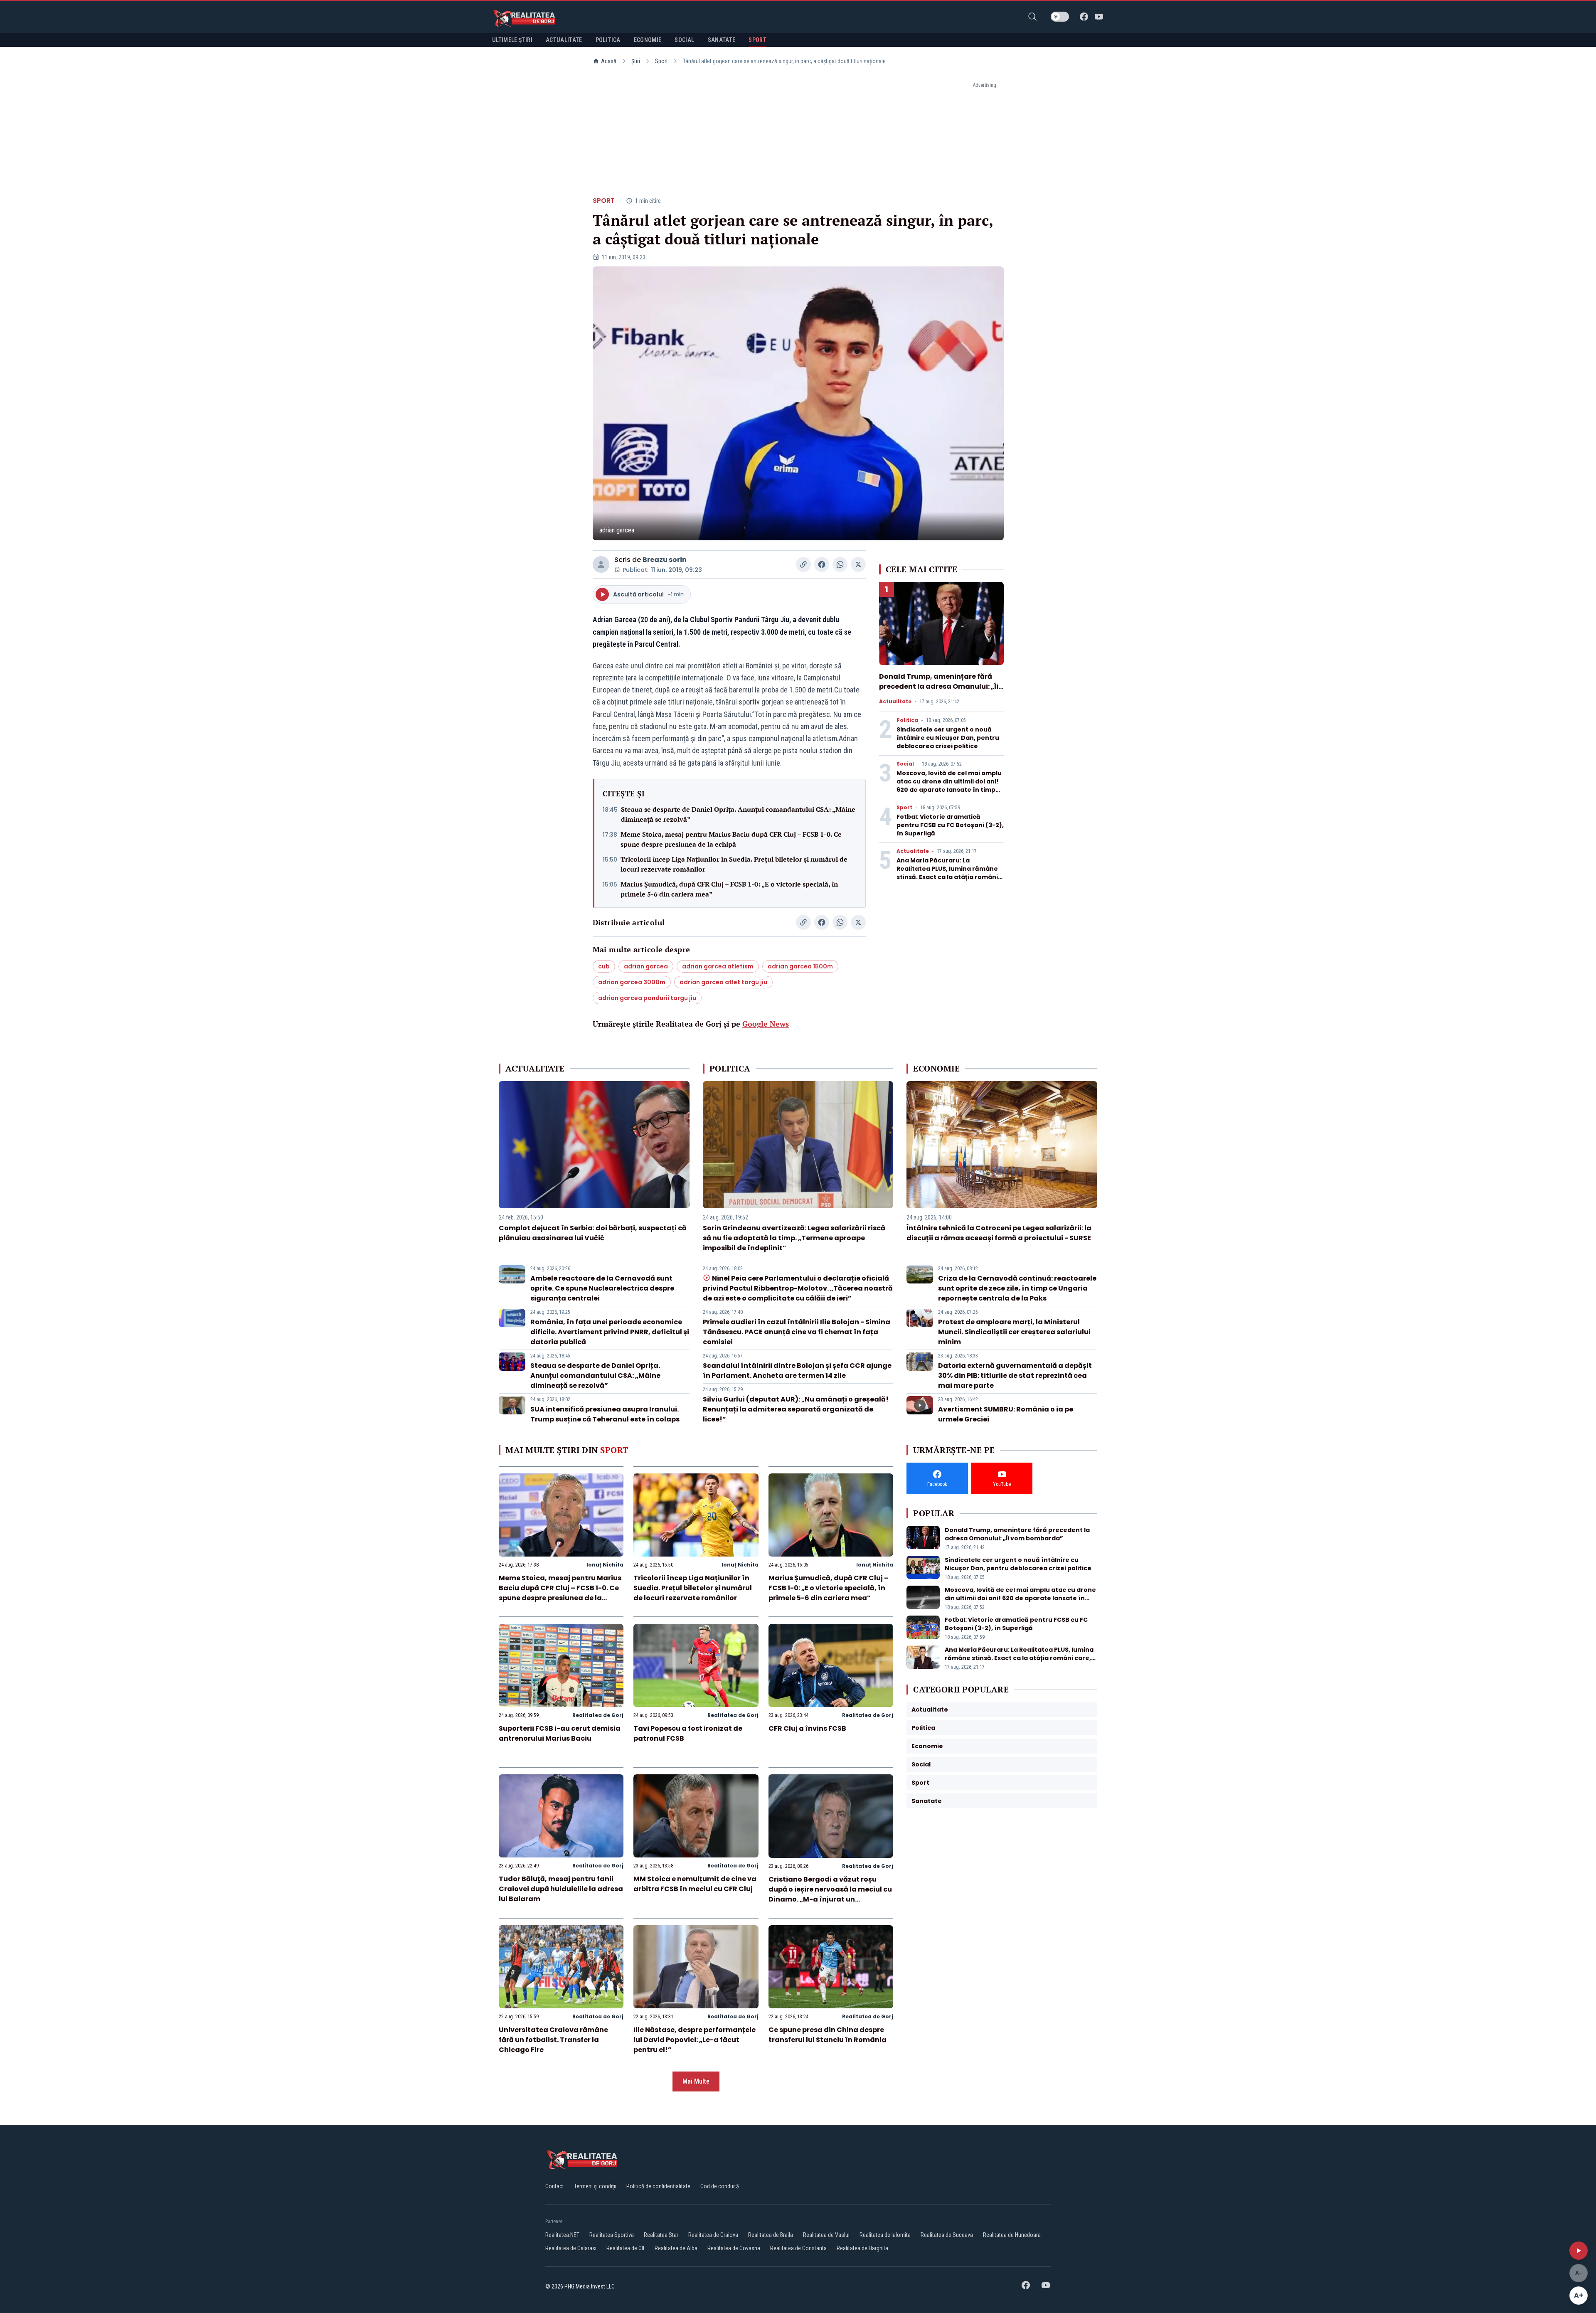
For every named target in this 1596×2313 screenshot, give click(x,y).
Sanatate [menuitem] (722, 40)
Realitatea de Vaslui (826, 2235)
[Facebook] (1084, 17)
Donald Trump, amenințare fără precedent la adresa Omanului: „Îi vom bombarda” (939, 686)
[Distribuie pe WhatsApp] (840, 564)
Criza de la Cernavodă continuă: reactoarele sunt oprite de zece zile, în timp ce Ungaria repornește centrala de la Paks (1017, 1288)
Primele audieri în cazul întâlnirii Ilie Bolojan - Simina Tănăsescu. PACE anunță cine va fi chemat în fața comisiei (797, 1332)
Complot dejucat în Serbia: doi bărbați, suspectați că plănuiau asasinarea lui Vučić (593, 1233)
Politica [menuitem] (608, 40)
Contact (555, 2186)
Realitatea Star (661, 2235)
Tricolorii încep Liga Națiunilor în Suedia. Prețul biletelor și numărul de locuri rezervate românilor (734, 864)
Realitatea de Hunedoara (1012, 2235)
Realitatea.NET (562, 2235)
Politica (907, 720)
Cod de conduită (720, 2186)
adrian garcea (646, 966)
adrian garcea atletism (718, 966)
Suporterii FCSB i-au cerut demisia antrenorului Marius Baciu (560, 1733)
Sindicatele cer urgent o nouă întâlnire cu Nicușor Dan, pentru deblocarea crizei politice (948, 738)
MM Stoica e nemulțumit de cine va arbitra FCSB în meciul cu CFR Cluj (695, 1884)
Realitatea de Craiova (713, 2235)
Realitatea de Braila (771, 2235)
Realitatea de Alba (676, 2248)
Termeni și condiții (595, 2186)
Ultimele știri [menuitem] (512, 40)
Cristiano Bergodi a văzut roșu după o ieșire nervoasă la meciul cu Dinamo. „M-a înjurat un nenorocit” (830, 1894)
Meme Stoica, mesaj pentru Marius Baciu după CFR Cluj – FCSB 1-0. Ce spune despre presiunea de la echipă (731, 839)
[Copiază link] (803, 564)
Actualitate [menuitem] (564, 40)
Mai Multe (696, 2081)
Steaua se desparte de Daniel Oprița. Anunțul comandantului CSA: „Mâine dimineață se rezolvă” (738, 814)
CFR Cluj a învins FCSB (807, 1728)
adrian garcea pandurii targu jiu (647, 998)
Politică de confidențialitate (658, 2186)
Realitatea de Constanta (798, 2248)
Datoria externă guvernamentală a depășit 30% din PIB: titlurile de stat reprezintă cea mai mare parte (1015, 1376)
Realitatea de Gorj (598, 1715)
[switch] (1060, 17)
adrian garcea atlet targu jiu (723, 982)
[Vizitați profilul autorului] (601, 564)
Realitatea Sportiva (612, 2235)
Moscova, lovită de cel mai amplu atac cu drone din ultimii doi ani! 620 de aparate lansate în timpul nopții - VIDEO (949, 786)
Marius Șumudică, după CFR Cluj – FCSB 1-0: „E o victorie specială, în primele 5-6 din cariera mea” (729, 889)
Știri (636, 61)
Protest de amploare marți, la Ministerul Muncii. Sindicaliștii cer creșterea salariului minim (1014, 1332)
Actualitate (895, 702)
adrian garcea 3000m (632, 982)
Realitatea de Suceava (947, 2235)
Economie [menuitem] (648, 40)
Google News (766, 1024)
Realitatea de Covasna (734, 2248)
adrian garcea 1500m (800, 966)
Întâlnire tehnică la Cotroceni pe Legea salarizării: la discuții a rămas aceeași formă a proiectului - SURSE (999, 1233)
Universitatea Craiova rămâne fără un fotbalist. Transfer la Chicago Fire (553, 2040)
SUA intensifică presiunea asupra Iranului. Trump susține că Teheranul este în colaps (605, 1414)
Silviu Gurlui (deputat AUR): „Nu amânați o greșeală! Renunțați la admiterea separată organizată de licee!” (796, 1409)
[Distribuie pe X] (858, 564)
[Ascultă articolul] (1579, 2251)
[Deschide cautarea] (1032, 17)
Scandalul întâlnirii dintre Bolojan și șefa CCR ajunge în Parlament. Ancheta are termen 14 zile (797, 1371)
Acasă (609, 61)
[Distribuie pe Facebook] (822, 564)
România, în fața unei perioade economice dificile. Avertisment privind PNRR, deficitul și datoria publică (610, 1332)
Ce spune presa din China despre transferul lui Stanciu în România (828, 2035)
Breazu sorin (665, 560)
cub (604, 966)
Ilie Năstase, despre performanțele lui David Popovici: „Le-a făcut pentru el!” (695, 2040)
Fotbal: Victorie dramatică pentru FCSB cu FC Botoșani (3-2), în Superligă (950, 825)
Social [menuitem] (684, 40)
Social (905, 764)
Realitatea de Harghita (862, 2248)
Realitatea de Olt (626, 2248)
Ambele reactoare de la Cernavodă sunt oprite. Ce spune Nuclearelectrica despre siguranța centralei (602, 1288)
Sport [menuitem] (757, 40)
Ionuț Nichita (605, 1565)
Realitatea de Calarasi (571, 2248)
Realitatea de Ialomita (885, 2235)
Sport (661, 61)
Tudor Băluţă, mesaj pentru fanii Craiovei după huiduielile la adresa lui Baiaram (561, 1889)
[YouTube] (1099, 17)
